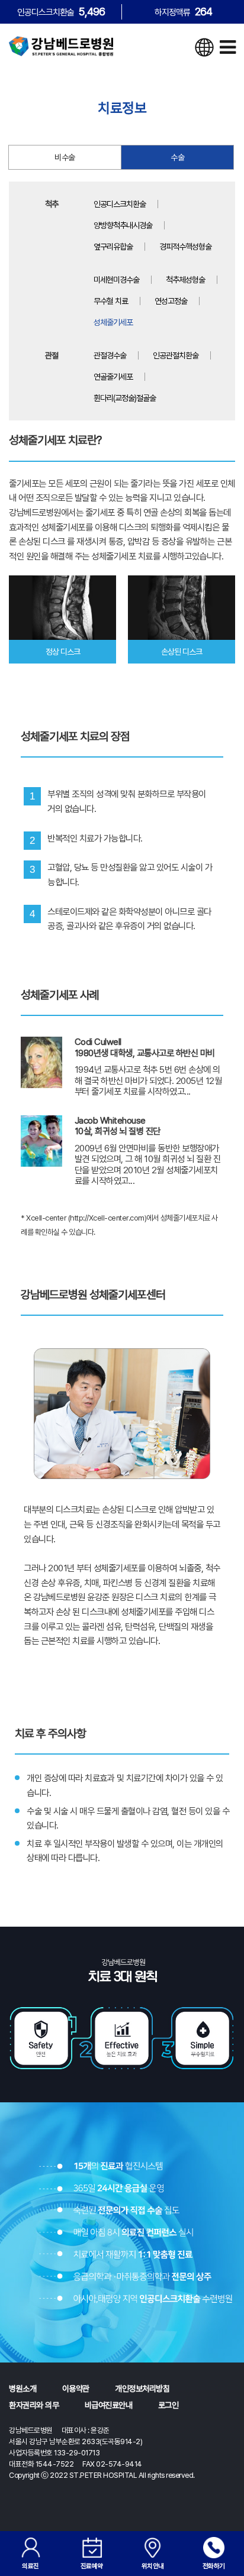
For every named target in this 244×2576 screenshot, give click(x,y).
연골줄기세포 (113, 377)
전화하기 (214, 2566)
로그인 (168, 2405)
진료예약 (92, 2566)
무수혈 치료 (111, 301)
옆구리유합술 (113, 247)
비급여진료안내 (109, 2405)
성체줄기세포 (113, 322)
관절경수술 (110, 355)
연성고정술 (171, 301)
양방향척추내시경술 (123, 225)
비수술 (65, 157)
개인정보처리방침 (142, 2389)
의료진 (30, 2566)
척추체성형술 (185, 280)
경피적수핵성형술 (185, 247)
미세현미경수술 (116, 280)
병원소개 (23, 2389)
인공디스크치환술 (120, 204)
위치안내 (153, 2566)
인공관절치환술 (176, 355)
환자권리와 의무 (34, 2405)
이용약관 (76, 2389)
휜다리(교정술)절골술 (125, 398)
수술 (177, 157)
